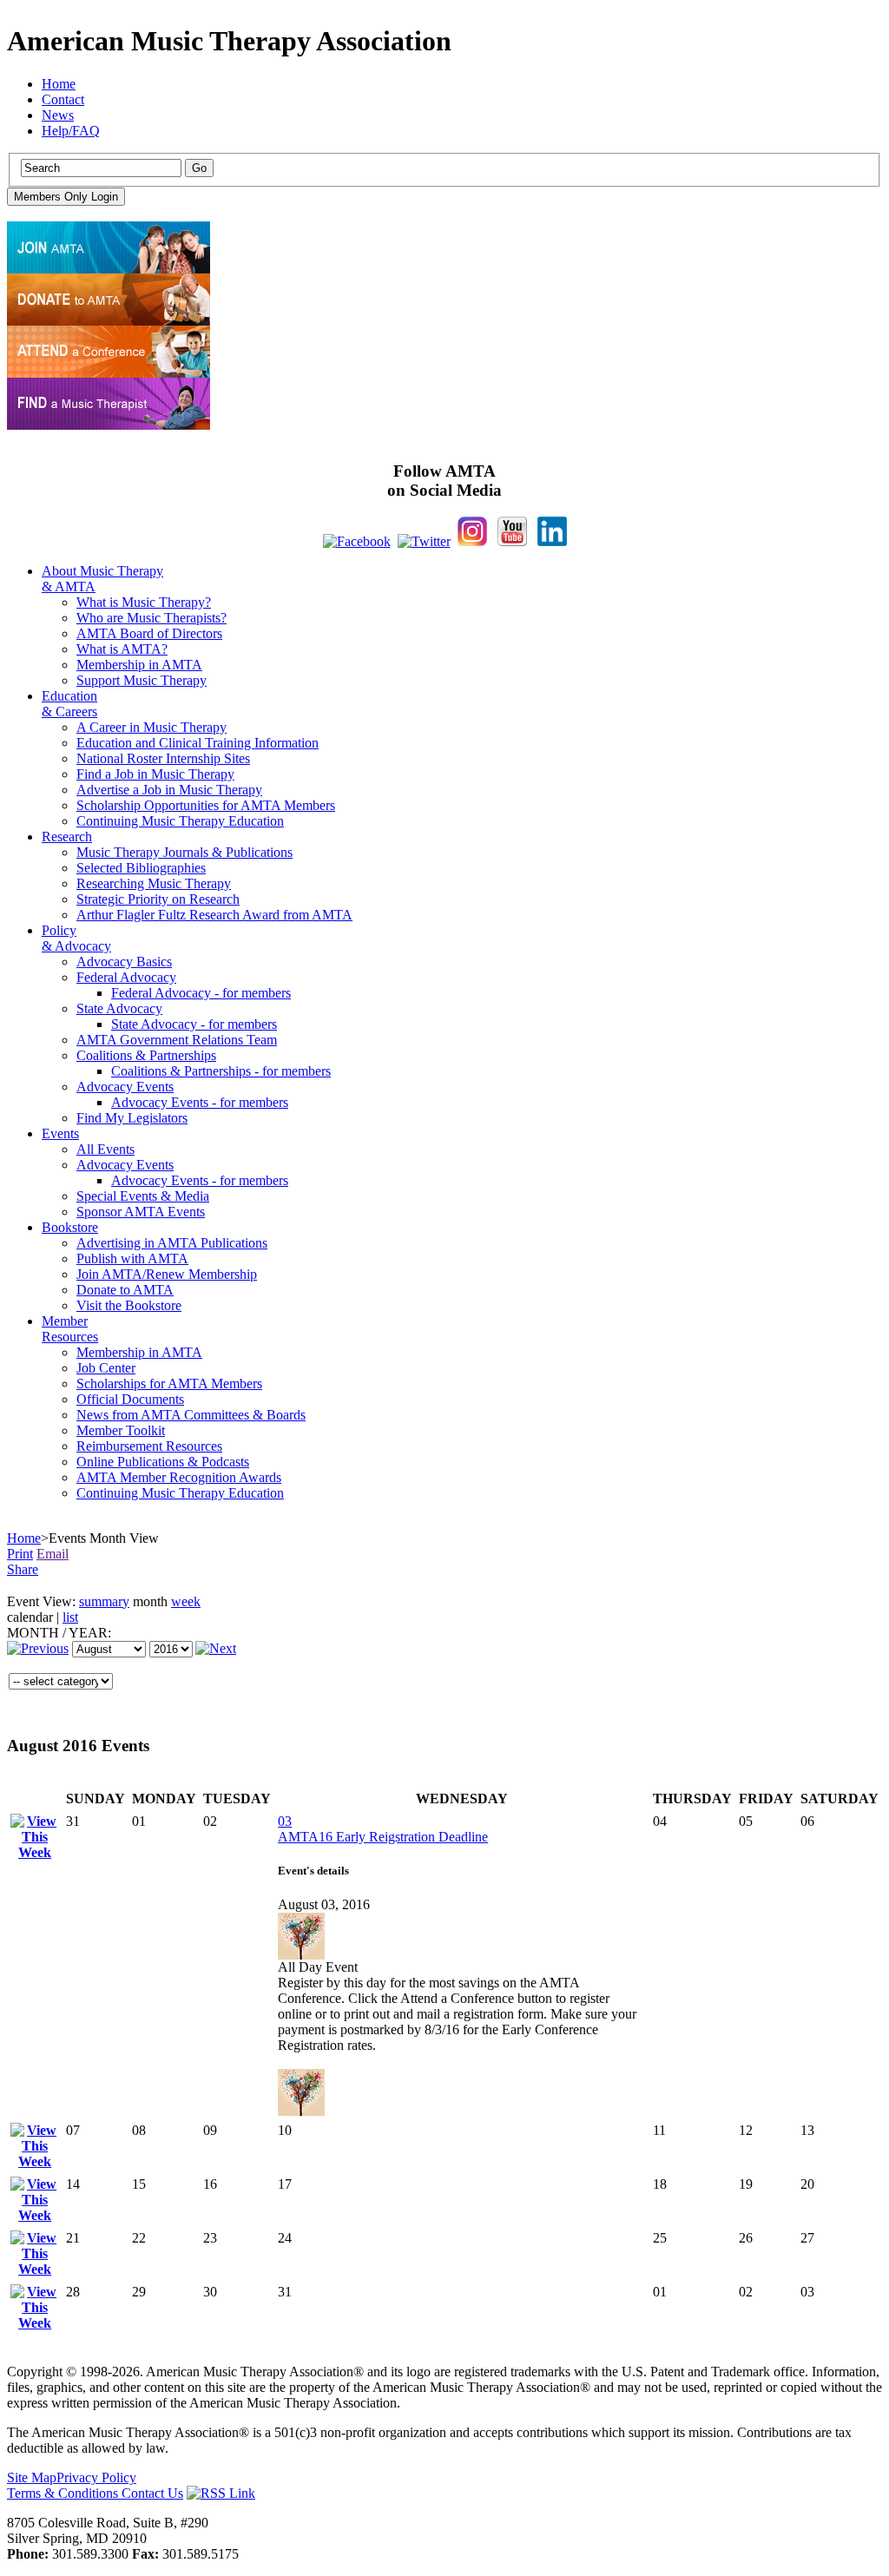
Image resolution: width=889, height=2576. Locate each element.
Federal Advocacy (126, 977)
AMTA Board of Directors (149, 633)
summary (104, 1601)
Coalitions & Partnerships (146, 1055)
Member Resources (70, 1329)
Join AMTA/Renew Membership (167, 1274)
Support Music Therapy (142, 680)
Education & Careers (69, 704)
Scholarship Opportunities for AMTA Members (206, 805)
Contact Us (152, 2493)
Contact (63, 99)
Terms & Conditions (64, 2493)
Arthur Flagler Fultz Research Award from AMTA (214, 915)
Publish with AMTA (132, 1258)
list (70, 1617)
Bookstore (70, 1227)
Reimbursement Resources (149, 1446)
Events (60, 1133)
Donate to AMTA (125, 1290)
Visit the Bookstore (129, 1305)
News (58, 115)
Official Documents (130, 1399)
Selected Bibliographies (141, 868)
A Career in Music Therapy (151, 727)
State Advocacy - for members (194, 1024)
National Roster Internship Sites (163, 758)
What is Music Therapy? (144, 602)
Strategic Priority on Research (158, 899)
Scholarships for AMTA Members (169, 1384)
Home (59, 84)
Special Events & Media (143, 1196)
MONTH (33, 1633)
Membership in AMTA (139, 665)
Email (53, 1554)
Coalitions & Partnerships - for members (221, 1071)
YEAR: (90, 1633)
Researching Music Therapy (154, 883)
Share (23, 1569)
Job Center (106, 1368)
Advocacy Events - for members (200, 1102)
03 (285, 1821)
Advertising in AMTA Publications (172, 1243)
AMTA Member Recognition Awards (179, 1477)
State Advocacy (119, 1008)
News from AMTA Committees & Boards (191, 1415)
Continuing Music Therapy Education (180, 821)
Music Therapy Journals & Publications (184, 852)
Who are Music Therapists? (151, 618)
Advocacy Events (125, 1087)
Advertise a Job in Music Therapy (169, 790)
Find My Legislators (132, 1118)
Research (67, 837)
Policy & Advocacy (76, 938)
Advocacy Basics (124, 962)
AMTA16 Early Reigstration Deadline (383, 1837)
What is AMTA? (122, 649)
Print (20, 1554)
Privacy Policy (96, 2477)
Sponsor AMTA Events (141, 1212)
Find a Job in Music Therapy (155, 774)
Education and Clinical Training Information (198, 743)
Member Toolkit (121, 1430)
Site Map (32, 2477)
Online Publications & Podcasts (163, 1462)
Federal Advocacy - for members (201, 993)
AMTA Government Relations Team (177, 1040)
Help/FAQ (71, 131)
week (186, 1601)
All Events (105, 1149)
